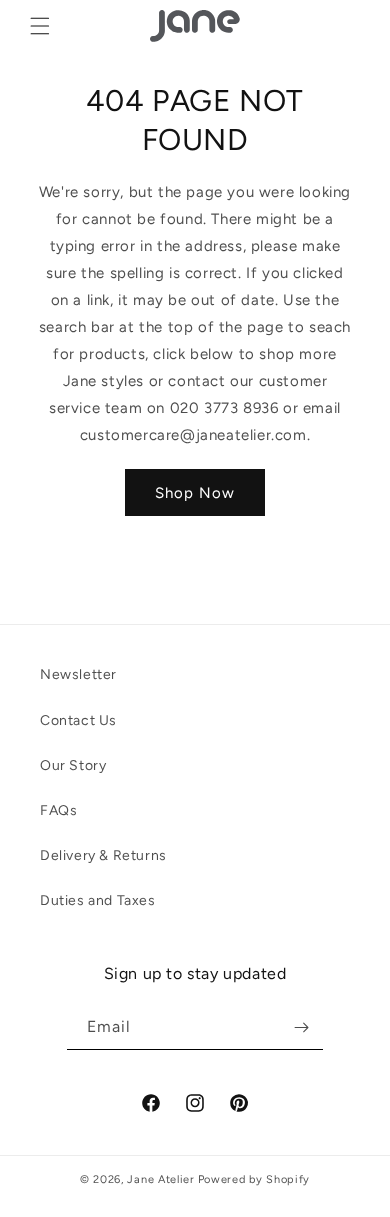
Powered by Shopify (254, 1179)
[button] (40, 26)
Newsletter (78, 674)
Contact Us (78, 720)
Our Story (73, 765)
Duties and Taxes (98, 900)
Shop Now (195, 493)
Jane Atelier (160, 1179)
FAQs (58, 810)
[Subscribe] (301, 1027)
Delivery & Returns (103, 855)
